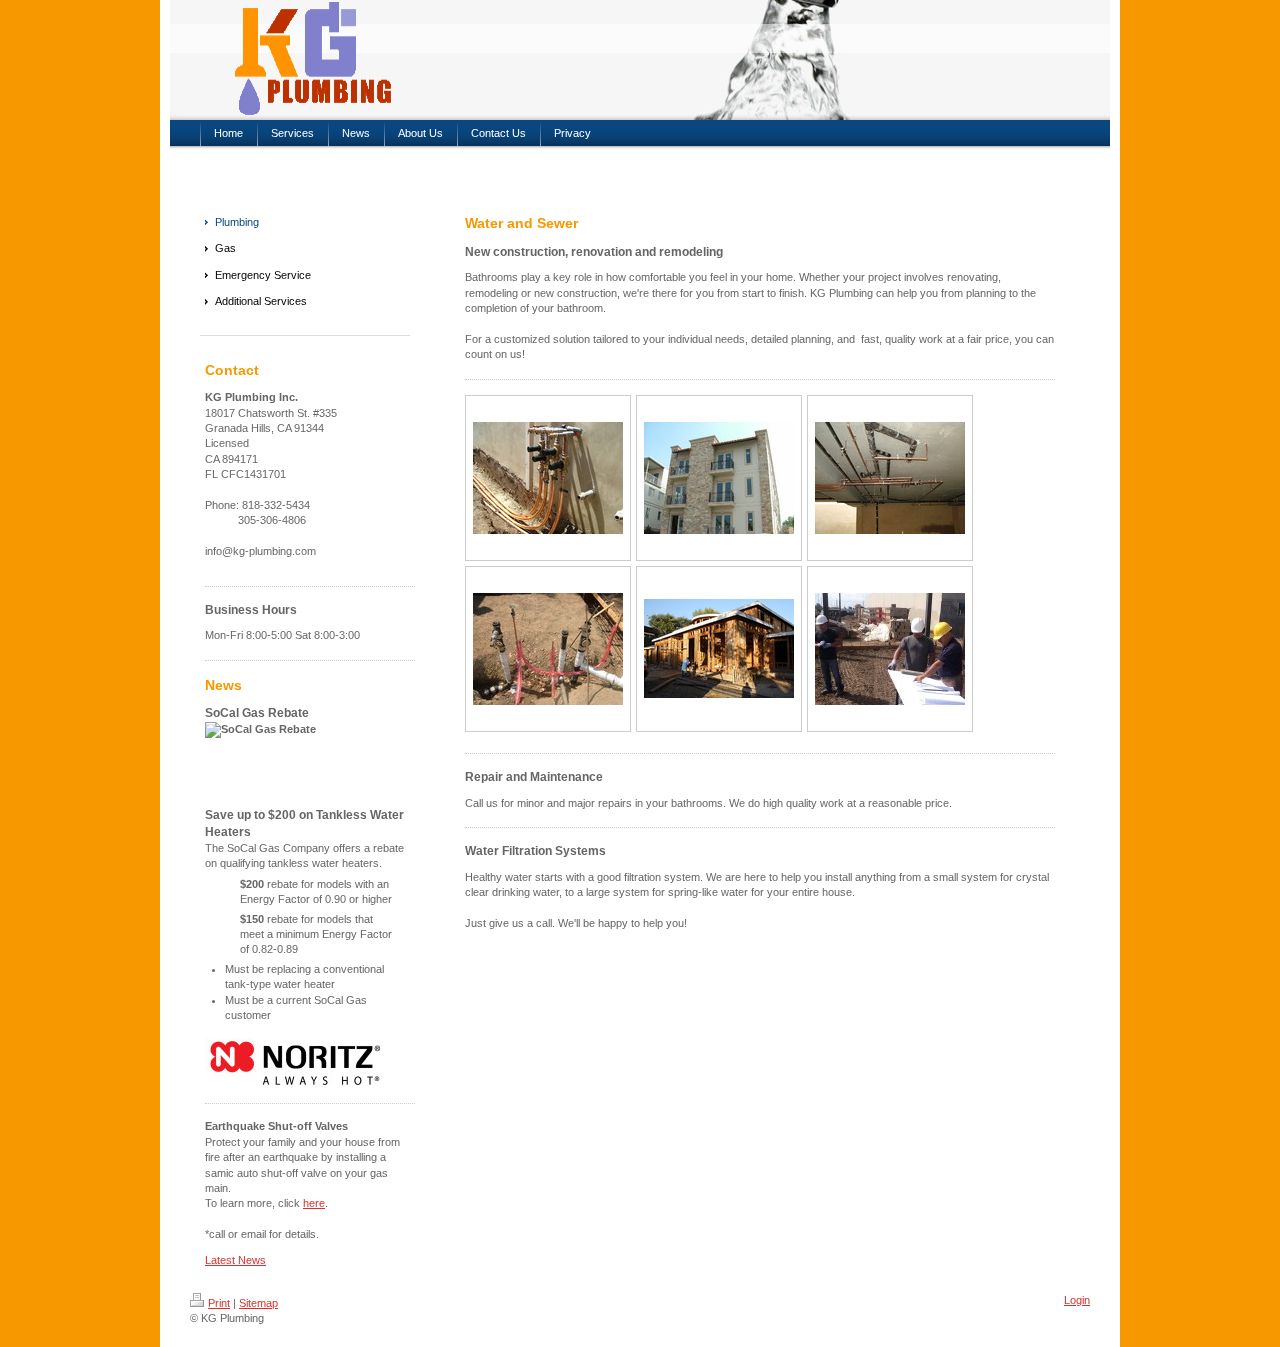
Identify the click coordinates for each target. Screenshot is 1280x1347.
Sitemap (258, 1303)
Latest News (235, 1260)
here (314, 1203)
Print (219, 1303)
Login (1077, 1300)
